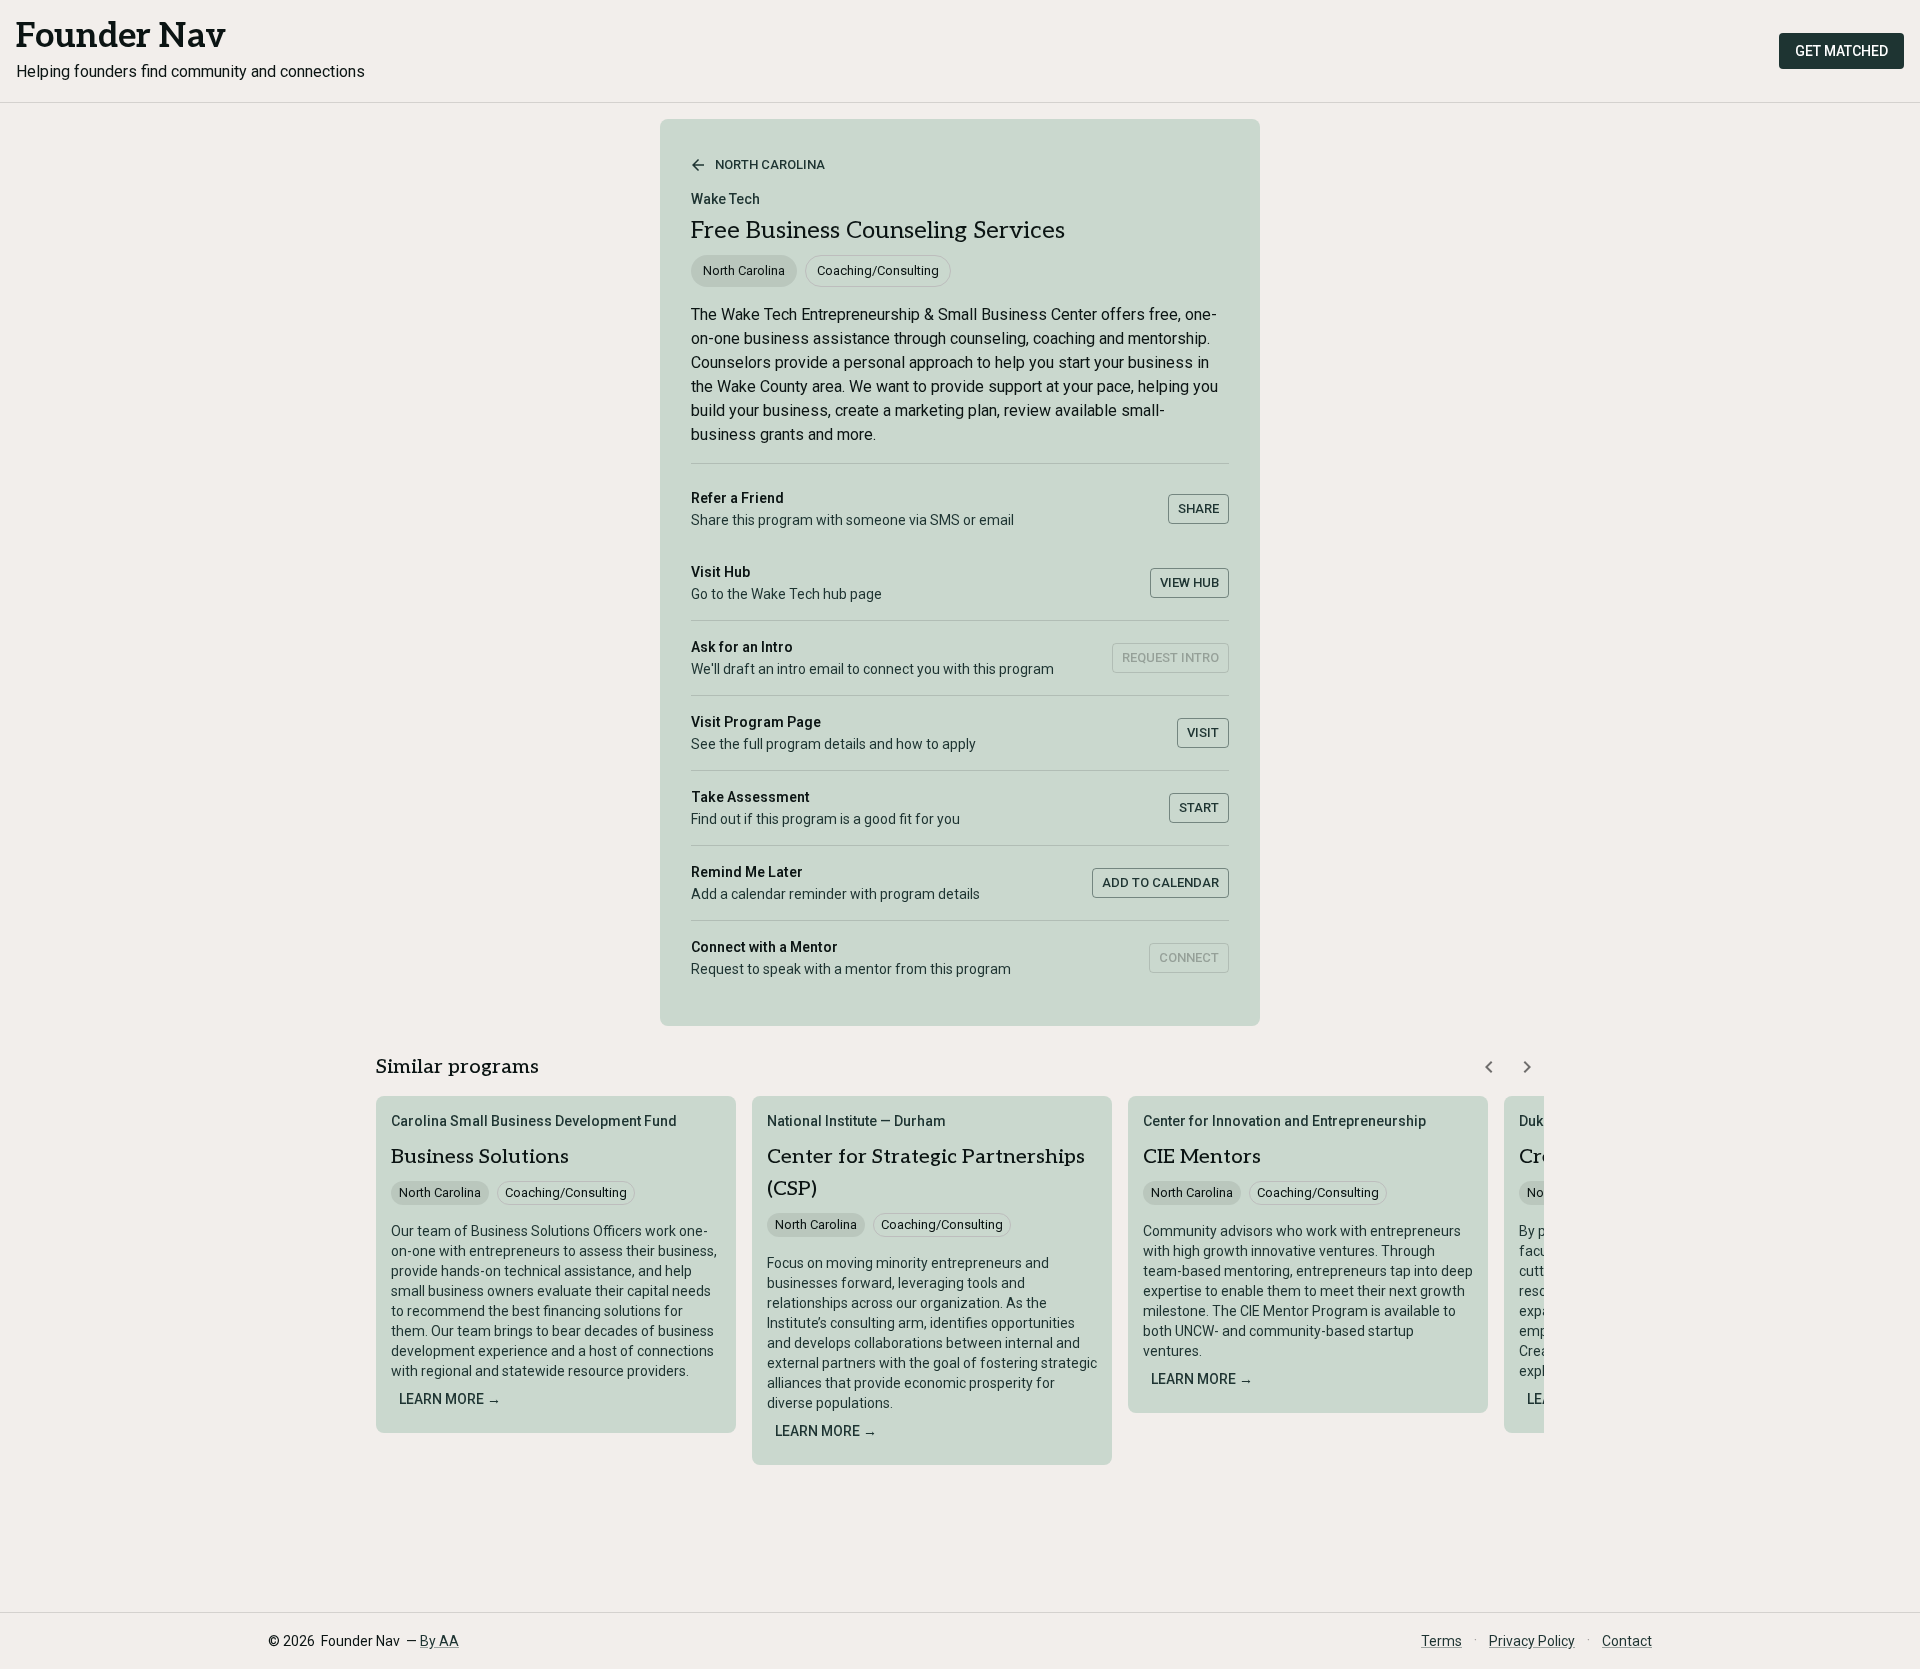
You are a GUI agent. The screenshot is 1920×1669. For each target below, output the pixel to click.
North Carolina (770, 164)
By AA (439, 1641)
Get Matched (1841, 51)
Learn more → (450, 1399)
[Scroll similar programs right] (1527, 1067)
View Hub (1189, 582)
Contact (1627, 1641)
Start (1199, 807)
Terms (1441, 1641)
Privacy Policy (1532, 1641)
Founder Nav (121, 36)
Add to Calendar (1160, 882)
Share (1198, 508)
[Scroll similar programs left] (1489, 1067)
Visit (1203, 732)
